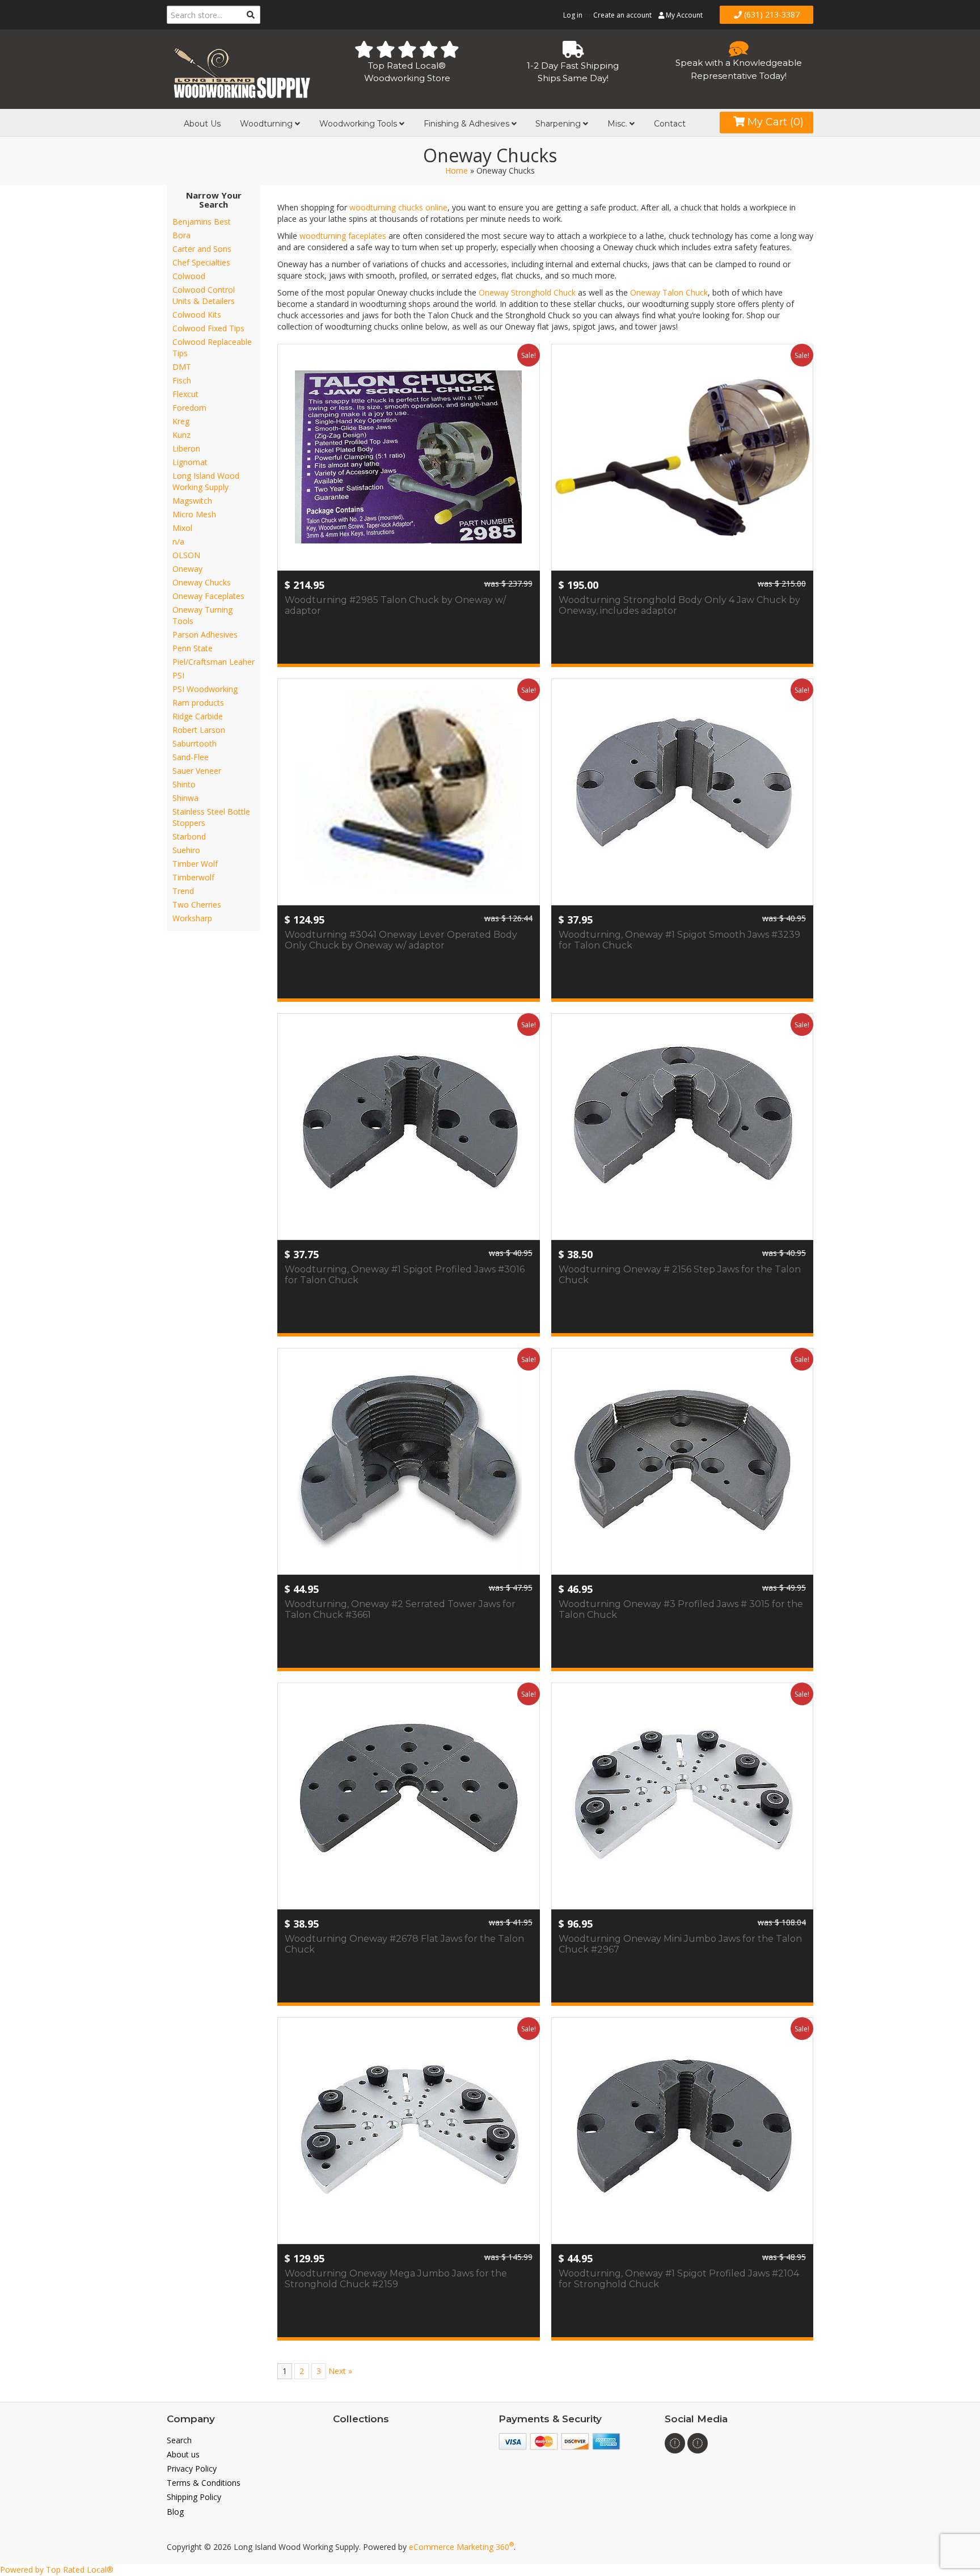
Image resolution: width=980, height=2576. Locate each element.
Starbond (189, 836)
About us (183, 2454)
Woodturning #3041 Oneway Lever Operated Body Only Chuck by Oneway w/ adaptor (401, 940)
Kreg (181, 421)
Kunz (181, 435)
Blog (175, 2512)
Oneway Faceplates (208, 596)
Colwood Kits (197, 315)
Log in (573, 15)
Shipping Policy (194, 2497)
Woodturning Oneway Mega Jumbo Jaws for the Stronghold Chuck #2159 (396, 2279)
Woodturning (267, 124)
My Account (683, 15)
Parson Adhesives (205, 634)
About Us (202, 124)
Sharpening (559, 124)
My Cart (774, 122)
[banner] (241, 71)
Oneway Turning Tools (202, 615)
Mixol (182, 528)
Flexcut (185, 394)
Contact (670, 124)
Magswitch (192, 501)
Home (457, 170)
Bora (181, 235)
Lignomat (190, 462)
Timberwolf (193, 877)
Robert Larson (199, 730)
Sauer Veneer (197, 771)
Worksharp (192, 918)
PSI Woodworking (205, 689)
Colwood (189, 276)
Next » (340, 2371)
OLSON (186, 555)
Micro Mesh (194, 514)
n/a (178, 541)
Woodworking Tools (359, 124)
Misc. (618, 124)
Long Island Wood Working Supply (206, 481)
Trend (183, 891)
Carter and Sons (202, 249)
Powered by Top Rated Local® (57, 2569)
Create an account (622, 15)
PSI (178, 675)
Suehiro (186, 850)
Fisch (182, 380)
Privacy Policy (192, 2469)
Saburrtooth (195, 743)
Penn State (193, 648)
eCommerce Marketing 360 (461, 2547)
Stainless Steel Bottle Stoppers (211, 817)
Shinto (184, 784)
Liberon (186, 448)
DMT (182, 367)
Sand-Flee (191, 757)
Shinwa (185, 798)
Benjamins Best (202, 222)
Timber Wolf (195, 864)
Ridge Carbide (198, 716)
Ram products (198, 703)
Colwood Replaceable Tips (212, 347)
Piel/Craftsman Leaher (214, 662)
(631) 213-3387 (771, 14)
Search (179, 2440)
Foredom (189, 408)
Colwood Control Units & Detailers (204, 295)
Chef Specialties (201, 262)
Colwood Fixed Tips (208, 328)
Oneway (187, 569)
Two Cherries (197, 905)
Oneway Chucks (202, 582)
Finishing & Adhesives (468, 124)
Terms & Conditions (204, 2483)
